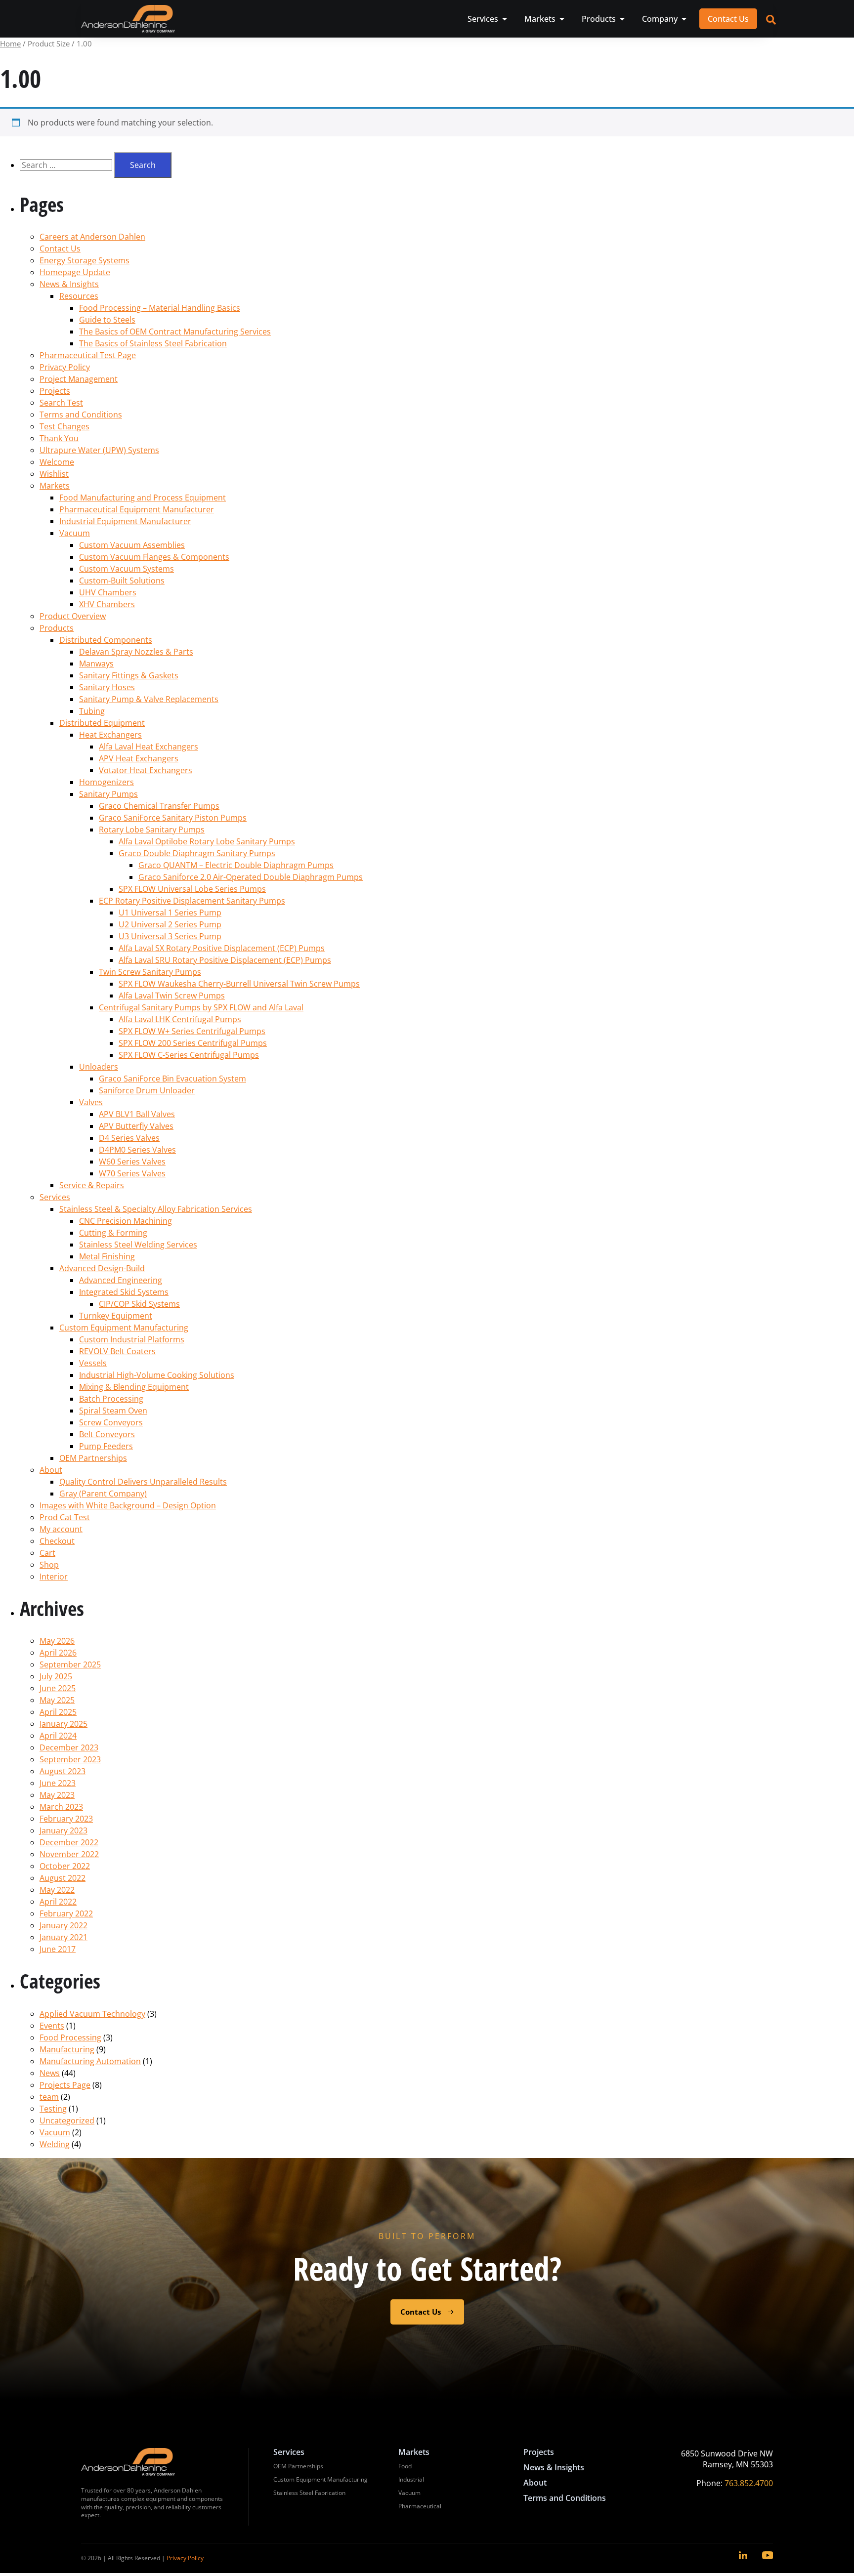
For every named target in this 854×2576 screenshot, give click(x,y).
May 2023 (57, 1795)
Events (52, 2026)
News (50, 2073)
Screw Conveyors (111, 1422)
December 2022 (69, 1842)
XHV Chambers (107, 604)
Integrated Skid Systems (124, 1292)
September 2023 (70, 1759)
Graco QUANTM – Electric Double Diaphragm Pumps (236, 865)
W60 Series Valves (132, 1162)
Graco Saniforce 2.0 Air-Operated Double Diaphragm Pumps (251, 877)
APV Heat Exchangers (139, 758)
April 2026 (58, 1653)
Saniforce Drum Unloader (147, 1090)
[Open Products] (622, 19)
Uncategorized (67, 2120)
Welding (55, 2144)
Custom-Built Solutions (122, 581)
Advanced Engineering (121, 1280)
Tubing (92, 711)
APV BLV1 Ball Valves (137, 1114)
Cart (47, 1553)
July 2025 (56, 1676)
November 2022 (69, 1854)
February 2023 (66, 1819)
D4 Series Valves (129, 1138)
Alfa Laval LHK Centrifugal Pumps (180, 1019)
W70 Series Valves (132, 1173)
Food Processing (70, 2037)
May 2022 (57, 1890)
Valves (91, 1102)
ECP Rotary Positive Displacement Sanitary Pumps (192, 901)
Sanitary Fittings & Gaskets (129, 675)
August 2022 (63, 1878)
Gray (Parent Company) (103, 1494)
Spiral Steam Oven (113, 1411)
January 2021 (64, 1937)
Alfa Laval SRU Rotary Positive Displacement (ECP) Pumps (225, 960)
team (49, 2097)
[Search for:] (67, 165)
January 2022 (64, 1925)
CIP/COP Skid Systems (139, 1304)
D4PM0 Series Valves (137, 1150)
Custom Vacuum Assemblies (132, 545)
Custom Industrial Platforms (132, 1339)
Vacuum (75, 533)
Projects (55, 391)
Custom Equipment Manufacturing (124, 1328)
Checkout (57, 1541)
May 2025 (57, 1700)
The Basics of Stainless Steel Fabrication (153, 343)
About (51, 1470)
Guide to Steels (107, 320)
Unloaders (99, 1067)
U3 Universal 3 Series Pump (170, 936)
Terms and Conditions (81, 415)
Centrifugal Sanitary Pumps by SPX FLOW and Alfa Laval (201, 1007)
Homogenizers (107, 782)
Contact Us (60, 249)
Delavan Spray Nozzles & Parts (136, 652)
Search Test (61, 403)
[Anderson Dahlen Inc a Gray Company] (128, 19)
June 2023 (58, 1783)
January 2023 (64, 1830)
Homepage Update (75, 272)
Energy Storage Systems (85, 260)
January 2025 (64, 1724)
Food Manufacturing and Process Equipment (143, 498)
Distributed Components (106, 640)
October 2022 (65, 1866)
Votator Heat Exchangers (146, 770)
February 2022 (66, 1913)
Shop (49, 1565)
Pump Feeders (106, 1446)
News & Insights (69, 284)
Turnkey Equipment (116, 1316)
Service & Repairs (92, 1185)
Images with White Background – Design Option (128, 1505)
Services (55, 1197)
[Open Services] (505, 19)
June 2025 (58, 1688)
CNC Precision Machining (126, 1221)
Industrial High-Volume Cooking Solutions (157, 1375)
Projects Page (65, 2085)
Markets (55, 486)
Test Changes (64, 426)
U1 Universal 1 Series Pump (170, 913)
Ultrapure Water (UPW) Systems (99, 450)
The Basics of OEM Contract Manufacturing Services (175, 332)
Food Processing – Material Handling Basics (160, 308)
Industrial (411, 2479)
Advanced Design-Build (102, 1268)
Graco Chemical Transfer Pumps (159, 806)
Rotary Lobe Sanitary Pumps (152, 830)
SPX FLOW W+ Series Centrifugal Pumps (192, 1031)
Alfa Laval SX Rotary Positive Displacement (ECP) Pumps (222, 948)
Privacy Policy (65, 367)
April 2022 (58, 1902)
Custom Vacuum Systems (127, 569)
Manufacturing (67, 2049)
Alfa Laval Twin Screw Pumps (172, 996)
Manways (96, 664)
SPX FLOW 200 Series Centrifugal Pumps (193, 1043)
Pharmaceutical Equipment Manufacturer (137, 509)
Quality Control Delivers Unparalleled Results (143, 1482)
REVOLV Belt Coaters (117, 1351)
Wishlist (54, 474)
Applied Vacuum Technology (92, 2014)
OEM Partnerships (93, 1458)
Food (405, 2466)
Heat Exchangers (110, 735)
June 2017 (58, 1949)
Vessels (93, 1363)
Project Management (79, 379)
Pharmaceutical (420, 2506)
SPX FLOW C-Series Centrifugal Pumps (189, 1055)
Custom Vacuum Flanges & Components (154, 557)
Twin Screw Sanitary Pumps (150, 972)
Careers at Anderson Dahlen (92, 237)
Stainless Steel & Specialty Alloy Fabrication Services (156, 1209)
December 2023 (69, 1747)
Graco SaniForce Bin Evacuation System (172, 1079)
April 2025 (58, 1712)
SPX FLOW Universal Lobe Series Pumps (192, 889)
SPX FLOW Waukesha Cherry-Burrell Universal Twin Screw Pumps (239, 984)
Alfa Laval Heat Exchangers (149, 747)
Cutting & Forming (113, 1233)
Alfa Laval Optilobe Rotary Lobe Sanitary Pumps (207, 841)
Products (57, 628)
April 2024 (58, 1736)
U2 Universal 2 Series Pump (170, 924)
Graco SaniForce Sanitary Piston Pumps (173, 818)
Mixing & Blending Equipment (134, 1387)
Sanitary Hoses (107, 687)
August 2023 (63, 1771)
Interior (54, 1577)
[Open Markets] (562, 19)
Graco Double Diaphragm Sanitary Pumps (197, 853)
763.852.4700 (749, 2483)
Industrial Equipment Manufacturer (125, 521)
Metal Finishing (107, 1256)
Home (10, 43)
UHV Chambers (108, 592)
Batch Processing (111, 1399)
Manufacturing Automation (90, 2061)
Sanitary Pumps (108, 794)
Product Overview (73, 616)
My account (61, 1529)
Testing (53, 2109)
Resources (79, 296)
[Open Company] (684, 19)
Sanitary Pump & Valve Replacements (149, 699)
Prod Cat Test (65, 1517)
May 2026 (57, 1641)
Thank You (59, 438)
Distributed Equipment (102, 723)
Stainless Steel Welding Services (138, 1245)
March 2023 (61, 1807)
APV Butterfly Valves (136, 1126)
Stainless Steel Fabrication (309, 2493)
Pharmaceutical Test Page (88, 355)
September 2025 (70, 1664)
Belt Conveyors (107, 1434)
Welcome (57, 462)
